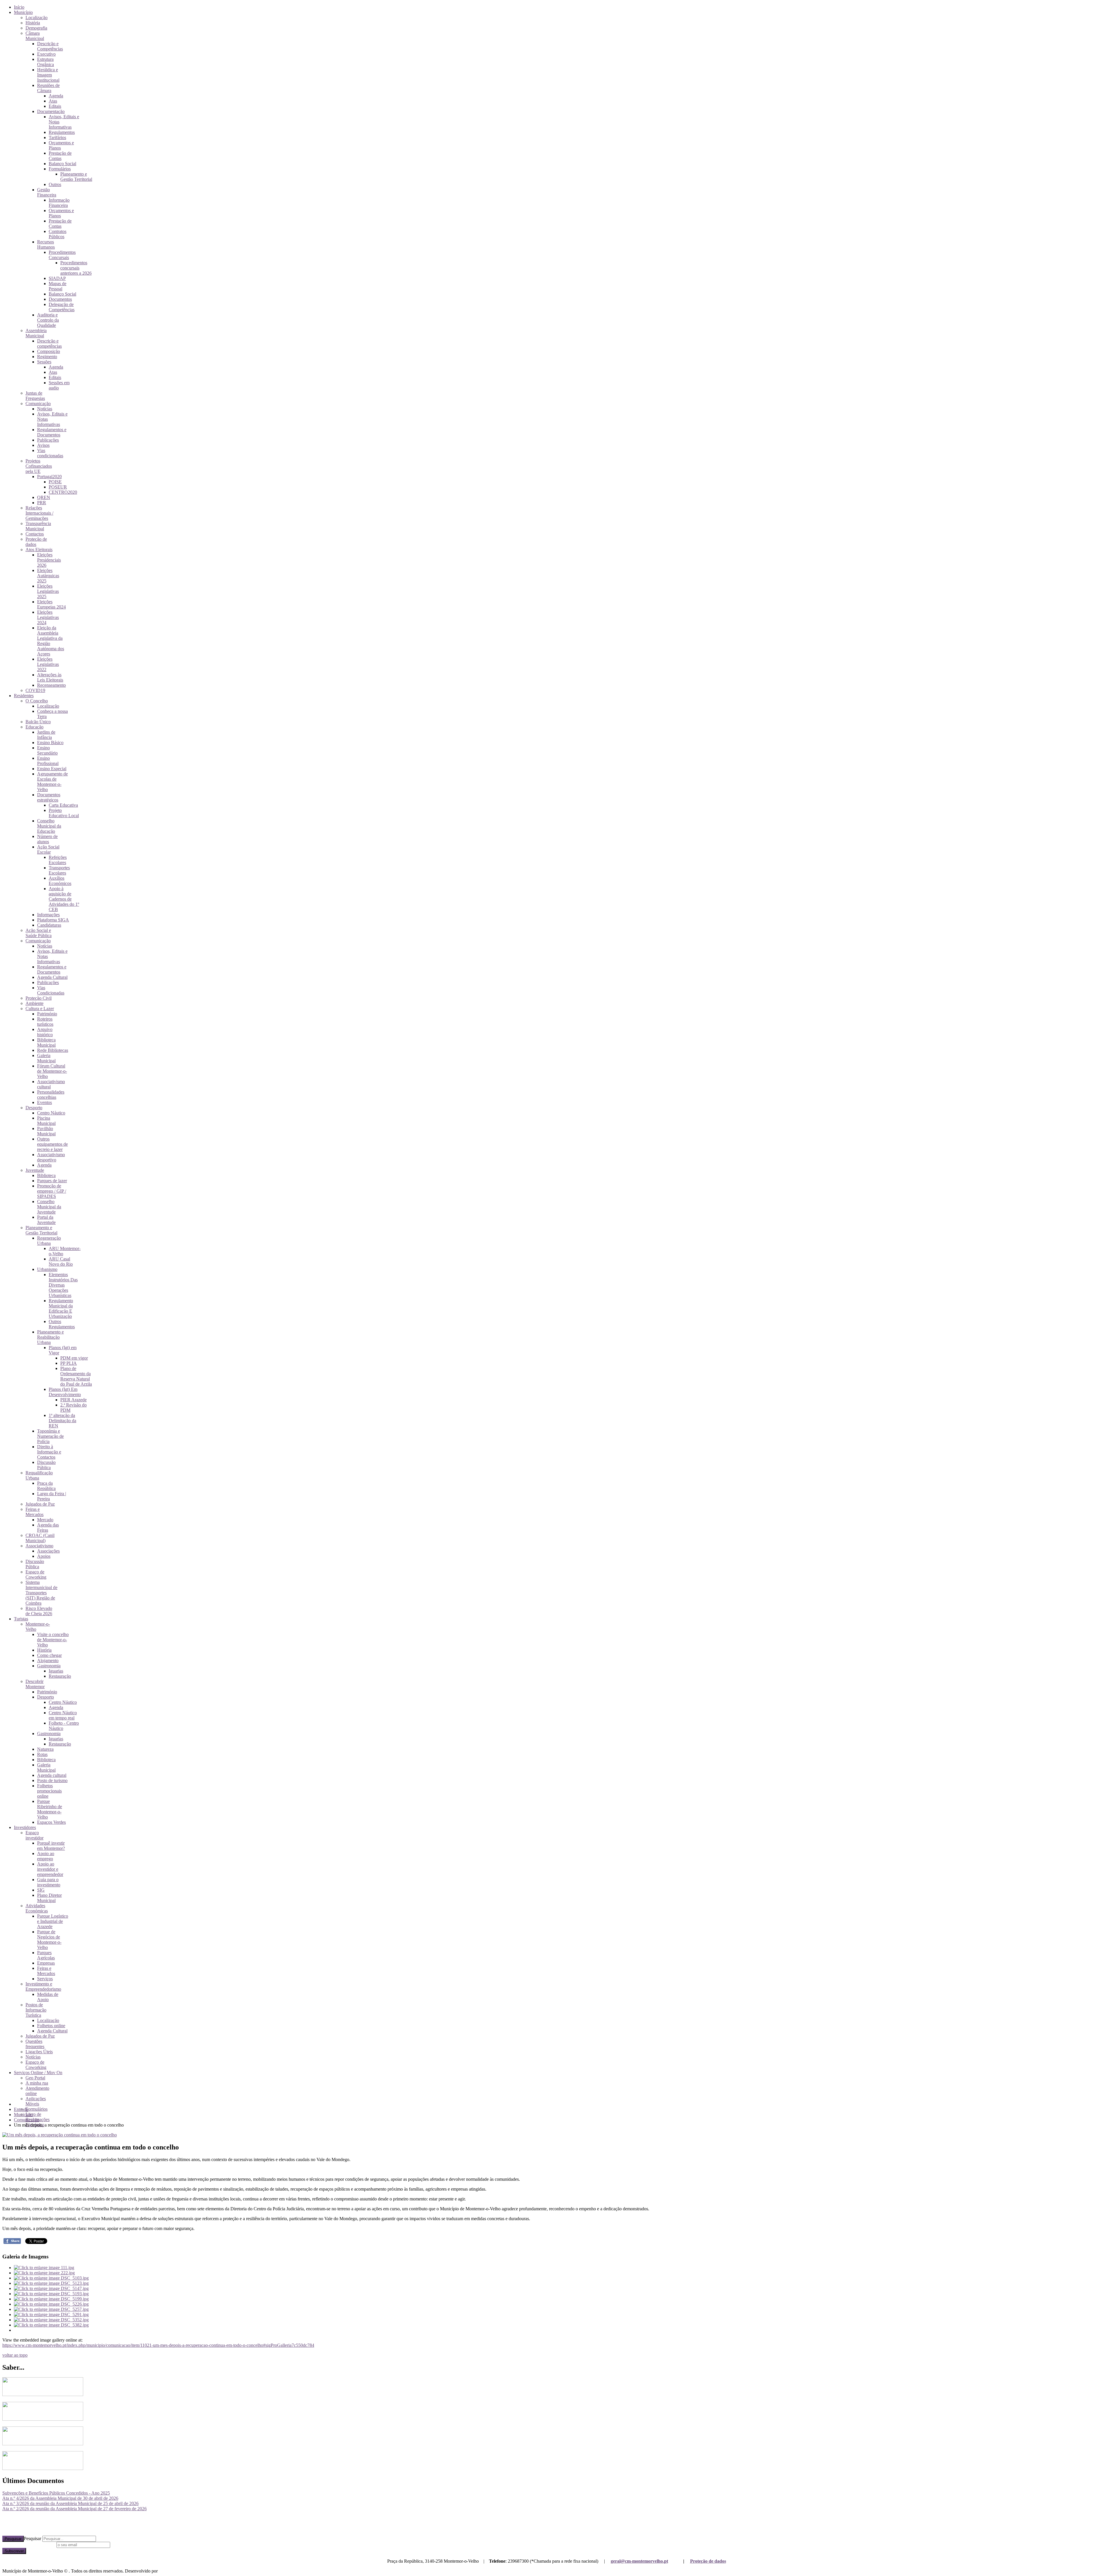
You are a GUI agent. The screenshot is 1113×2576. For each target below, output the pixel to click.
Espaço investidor (34, 1835)
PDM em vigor (74, 1358)
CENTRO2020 (63, 492)
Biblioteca (46, 1175)
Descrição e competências (49, 344)
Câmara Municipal (35, 36)
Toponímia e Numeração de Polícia (50, 1436)
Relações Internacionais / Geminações (39, 513)
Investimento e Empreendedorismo (43, 1986)
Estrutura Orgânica (46, 62)
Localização (37, 18)
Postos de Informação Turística (36, 2010)
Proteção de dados (708, 2561)
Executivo (46, 54)
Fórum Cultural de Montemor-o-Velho (52, 1071)
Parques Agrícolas (46, 1955)
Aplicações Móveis (36, 2101)
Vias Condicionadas (51, 990)
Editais (55, 106)
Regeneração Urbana (49, 1241)
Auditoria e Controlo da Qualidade (48, 320)
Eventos (44, 1102)
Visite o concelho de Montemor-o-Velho (53, 1640)
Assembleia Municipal (36, 333)
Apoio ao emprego (46, 1856)
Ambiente (34, 1003)
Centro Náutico (51, 1113)
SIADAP (57, 278)
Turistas (21, 1619)
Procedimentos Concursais (62, 255)
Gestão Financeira (47, 192)
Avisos (43, 445)
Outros (55, 184)
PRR (42, 503)
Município (23, 12)
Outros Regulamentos (62, 1324)
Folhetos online (51, 2026)
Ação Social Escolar (48, 849)
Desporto (34, 1108)
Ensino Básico (50, 743)
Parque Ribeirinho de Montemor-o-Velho (50, 1809)
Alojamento (48, 1660)
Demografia (36, 28)
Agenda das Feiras (48, 1527)
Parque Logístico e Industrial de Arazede (53, 1921)
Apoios (44, 1556)
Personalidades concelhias (51, 1095)
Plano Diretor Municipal (49, 1898)
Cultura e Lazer (40, 1009)
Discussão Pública (46, 1465)
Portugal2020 (49, 477)
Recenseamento (51, 685)
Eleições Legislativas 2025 (48, 591)
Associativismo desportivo (51, 1157)
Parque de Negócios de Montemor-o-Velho (49, 1940)
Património (47, 1014)
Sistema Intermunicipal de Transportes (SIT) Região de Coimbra (41, 1593)
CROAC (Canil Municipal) (40, 1538)
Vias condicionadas (50, 453)
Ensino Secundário (47, 750)
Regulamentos (62, 132)
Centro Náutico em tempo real (63, 1715)
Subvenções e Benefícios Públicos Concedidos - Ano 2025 (56, 2493)
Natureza (45, 1749)
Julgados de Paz (40, 1504)
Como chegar (49, 1655)
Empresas (46, 1963)
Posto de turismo (52, 1780)
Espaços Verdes (51, 1822)
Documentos (60, 299)
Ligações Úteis (39, 2052)
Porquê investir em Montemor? (51, 1846)
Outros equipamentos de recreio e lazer (52, 1144)
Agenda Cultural (52, 977)
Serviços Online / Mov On (38, 2073)
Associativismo (39, 1546)
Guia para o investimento (49, 1882)
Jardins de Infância (46, 735)
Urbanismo (47, 1269)
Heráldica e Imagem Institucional (48, 75)
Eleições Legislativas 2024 (48, 617)
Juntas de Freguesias (35, 396)
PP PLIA (69, 1363)
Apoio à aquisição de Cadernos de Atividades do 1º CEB (64, 899)
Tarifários (57, 137)
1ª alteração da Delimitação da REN (62, 1421)
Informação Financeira (59, 203)
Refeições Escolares (58, 860)
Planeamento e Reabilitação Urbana (50, 1337)
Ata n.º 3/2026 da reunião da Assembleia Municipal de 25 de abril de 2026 (70, 2503)
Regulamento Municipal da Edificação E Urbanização (61, 1308)
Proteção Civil (39, 998)
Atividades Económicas (37, 1908)
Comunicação (38, 403)
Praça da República (46, 1486)
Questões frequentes (35, 2044)
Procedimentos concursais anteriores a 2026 (76, 268)
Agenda (56, 96)
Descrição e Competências (50, 46)
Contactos (35, 534)
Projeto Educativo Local (64, 813)
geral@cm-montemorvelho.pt (639, 2561)
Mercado (45, 1520)
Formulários (60, 169)
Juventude (35, 1170)
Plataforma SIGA (53, 920)
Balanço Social (62, 164)
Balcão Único (38, 722)
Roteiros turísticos (45, 1022)
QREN (44, 497)
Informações (48, 915)
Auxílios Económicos (60, 881)
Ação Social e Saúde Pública (39, 933)
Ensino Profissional (48, 761)
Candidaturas (49, 925)
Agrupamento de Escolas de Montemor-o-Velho (52, 782)
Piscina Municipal (46, 1121)
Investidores (25, 1827)
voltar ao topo (15, 2355)
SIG (41, 1890)
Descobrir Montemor (35, 1684)
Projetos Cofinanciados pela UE (39, 466)
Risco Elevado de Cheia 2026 (39, 1611)
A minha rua (37, 2083)
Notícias (45, 409)
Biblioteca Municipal (46, 1042)
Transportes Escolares (59, 870)
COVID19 (35, 690)
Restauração (60, 1676)
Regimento (47, 357)
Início (19, 7)
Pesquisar (13, 2539)
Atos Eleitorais (39, 550)
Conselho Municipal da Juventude (49, 1207)
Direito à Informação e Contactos (49, 1452)
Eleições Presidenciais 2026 (49, 560)
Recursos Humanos (46, 244)
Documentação (51, 111)
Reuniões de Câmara (48, 88)
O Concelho (37, 701)
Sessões (44, 362)
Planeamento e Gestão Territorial (76, 177)
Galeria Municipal (46, 1058)
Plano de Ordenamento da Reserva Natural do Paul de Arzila (76, 1376)
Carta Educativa (63, 805)
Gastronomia (49, 1666)
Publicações (48, 440)
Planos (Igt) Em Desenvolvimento (65, 1392)
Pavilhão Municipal (46, 1131)
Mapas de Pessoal (58, 286)
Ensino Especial (52, 769)
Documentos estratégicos (49, 797)
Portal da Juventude (46, 1220)
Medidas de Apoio (48, 1997)
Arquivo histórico (45, 1032)
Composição (49, 351)
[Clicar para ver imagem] (60, 2135)
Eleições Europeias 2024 (51, 604)
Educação (34, 727)
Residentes (24, 696)
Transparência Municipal (38, 526)
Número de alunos (47, 839)
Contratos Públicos (58, 234)
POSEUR (58, 487)
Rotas (42, 1754)
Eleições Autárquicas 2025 (48, 576)
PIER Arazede (73, 1400)
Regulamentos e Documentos (52, 432)
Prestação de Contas (60, 156)
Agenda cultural (52, 1775)
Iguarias (56, 1671)
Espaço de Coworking (36, 1574)
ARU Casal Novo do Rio (61, 1261)
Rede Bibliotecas (53, 1050)
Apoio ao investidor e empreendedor (50, 1869)
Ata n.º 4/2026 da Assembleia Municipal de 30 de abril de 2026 (60, 2498)
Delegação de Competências (62, 307)
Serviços (45, 1979)
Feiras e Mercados (34, 1512)
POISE (55, 482)
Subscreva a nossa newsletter (29, 2545)
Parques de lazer (52, 1181)
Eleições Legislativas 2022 (48, 664)
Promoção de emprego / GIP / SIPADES (52, 1191)
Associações (48, 1551)
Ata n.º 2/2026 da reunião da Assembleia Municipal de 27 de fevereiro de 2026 (74, 2509)
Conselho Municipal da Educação (49, 826)
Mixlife (166, 2571)
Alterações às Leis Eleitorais (50, 677)
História (33, 23)
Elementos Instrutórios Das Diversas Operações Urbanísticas (63, 1285)
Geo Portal (35, 2078)
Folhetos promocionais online (49, 1791)
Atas (53, 101)
